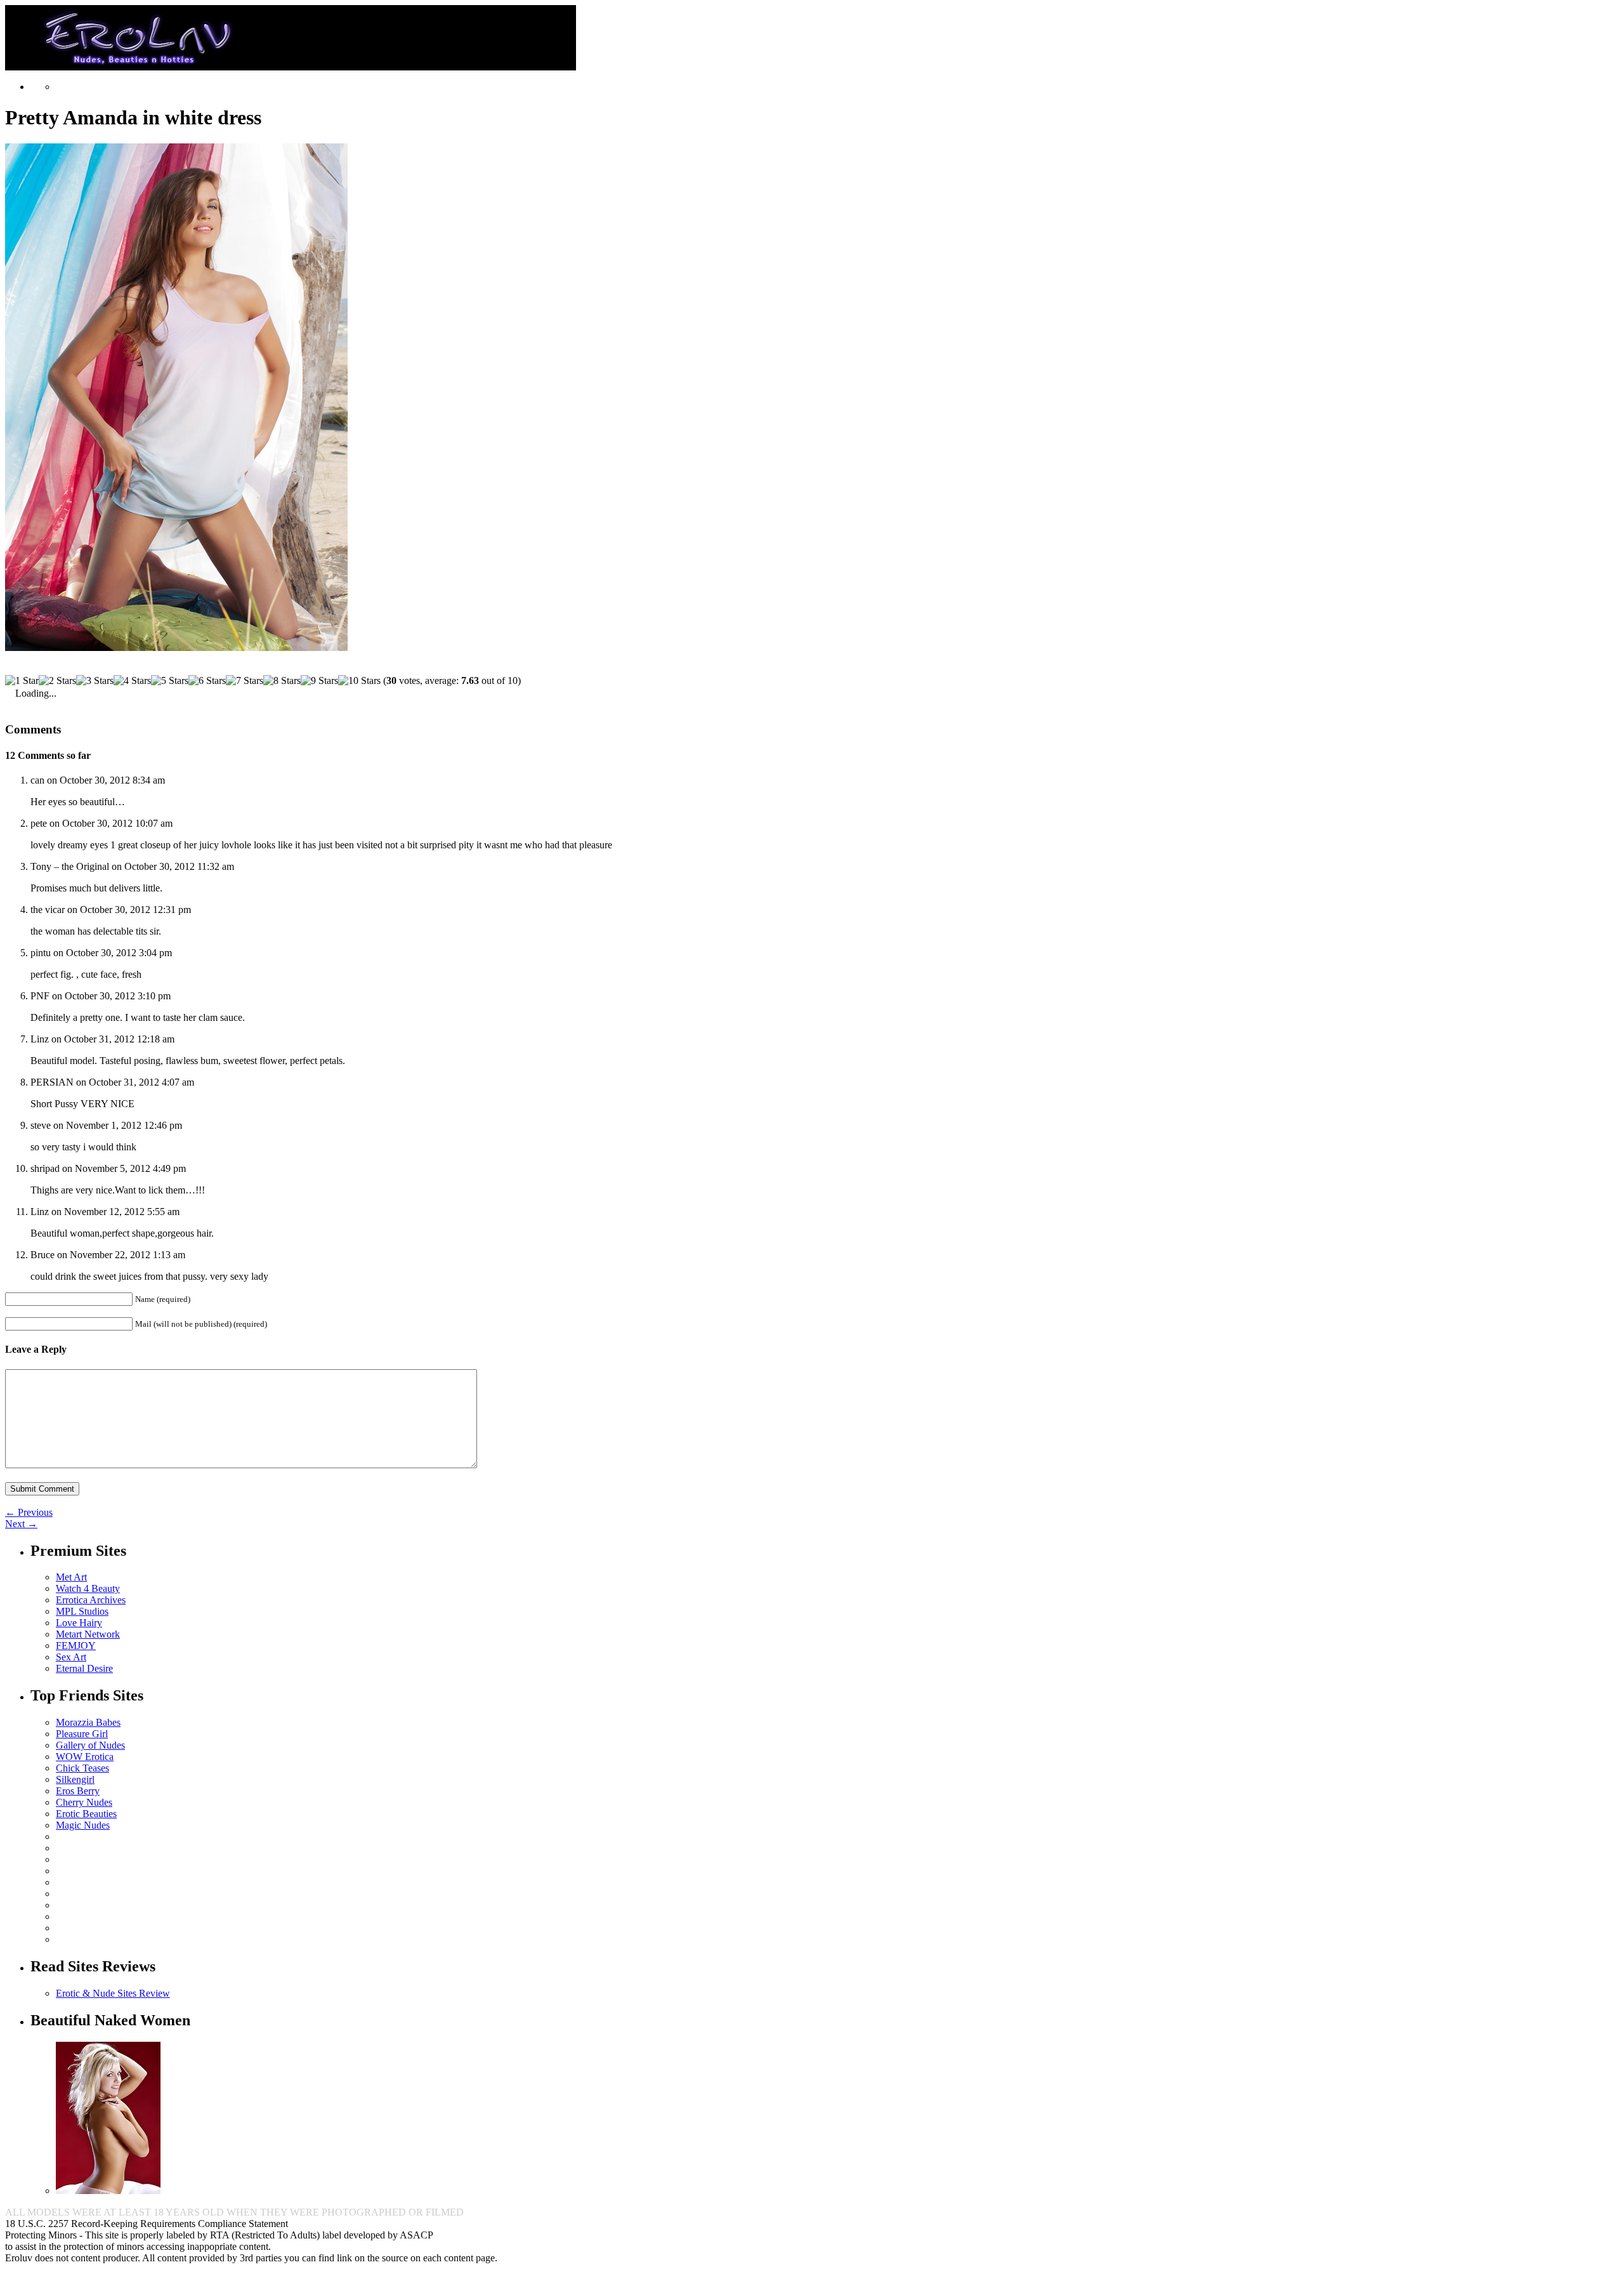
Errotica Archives (91, 1600)
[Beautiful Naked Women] (108, 2191)
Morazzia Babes (88, 1722)
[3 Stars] (95, 681)
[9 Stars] (319, 681)
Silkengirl (75, 1779)
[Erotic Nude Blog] (291, 65)
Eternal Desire (84, 1668)
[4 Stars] (132, 681)
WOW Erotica (85, 1757)
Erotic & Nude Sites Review (113, 1993)
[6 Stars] (207, 681)
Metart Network (88, 1634)
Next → (21, 1524)
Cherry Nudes (84, 1802)
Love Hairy (79, 1623)
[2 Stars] (57, 681)
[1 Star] (22, 681)
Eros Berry (78, 1791)
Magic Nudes (83, 1825)
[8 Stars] (282, 681)
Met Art (71, 1577)
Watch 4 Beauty (88, 1588)
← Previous (29, 1512)
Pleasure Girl (82, 1734)
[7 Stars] (245, 681)
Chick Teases (82, 1768)
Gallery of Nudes (90, 1745)
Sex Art (71, 1657)
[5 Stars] (170, 681)
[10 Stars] (359, 681)
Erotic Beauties (86, 1814)
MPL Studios (82, 1611)
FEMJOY (76, 1646)
